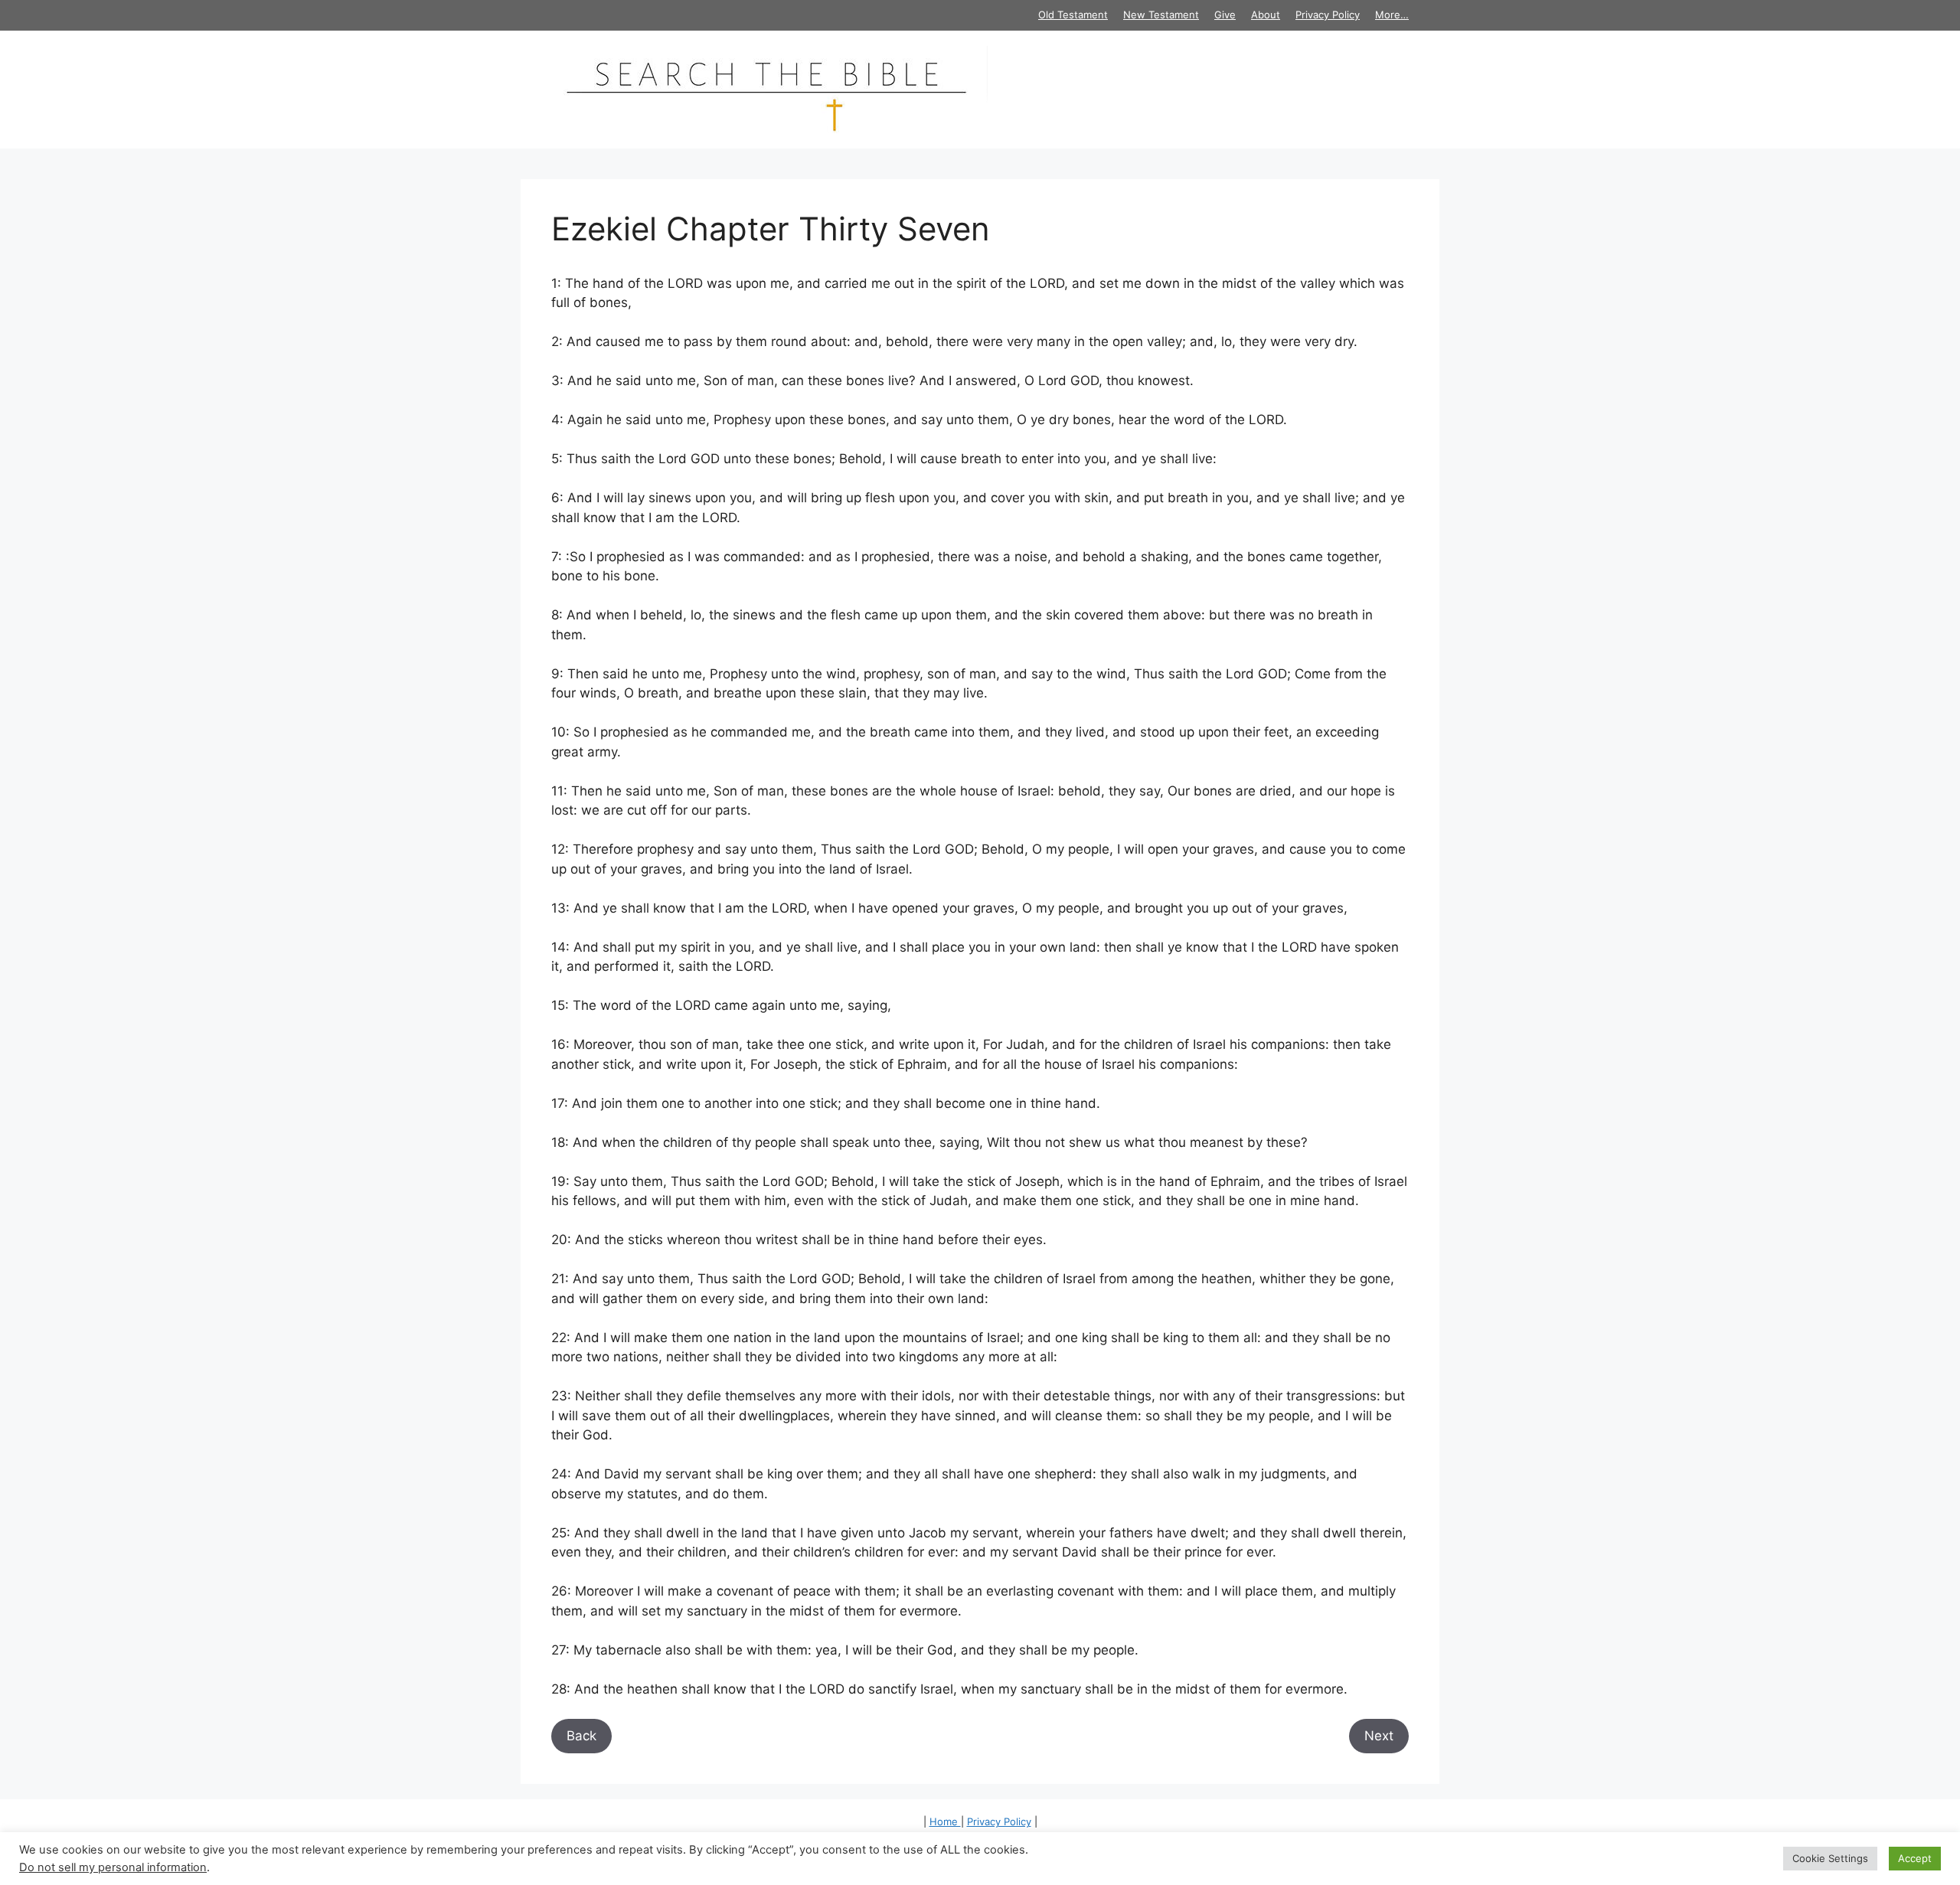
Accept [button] (1915, 1858)
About (1266, 15)
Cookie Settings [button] (1830, 1858)
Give (1225, 15)
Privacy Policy (1328, 15)
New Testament (1161, 15)
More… (1392, 15)
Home (945, 1821)
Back (581, 1736)
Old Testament (1073, 15)
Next (1379, 1736)
